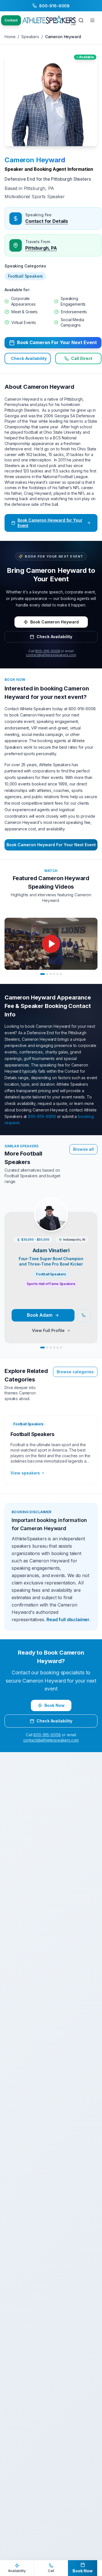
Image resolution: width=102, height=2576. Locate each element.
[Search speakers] (81, 20)
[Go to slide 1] (42, 974)
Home (10, 37)
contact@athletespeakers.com (51, 655)
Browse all (83, 1149)
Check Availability (29, 358)
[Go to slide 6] (61, 974)
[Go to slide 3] (51, 974)
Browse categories (75, 1372)
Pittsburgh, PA (41, 248)
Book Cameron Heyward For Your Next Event (51, 845)
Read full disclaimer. (68, 1620)
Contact (11, 20)
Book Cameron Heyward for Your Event (50, 523)
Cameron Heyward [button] (35, 160)
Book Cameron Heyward (55, 622)
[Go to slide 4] (54, 974)
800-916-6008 (47, 651)
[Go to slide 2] (47, 974)
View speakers (25, 1473)
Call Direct (82, 358)
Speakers (30, 37)
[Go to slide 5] (58, 974)
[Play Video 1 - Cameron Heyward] (51, 944)
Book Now (55, 1705)
